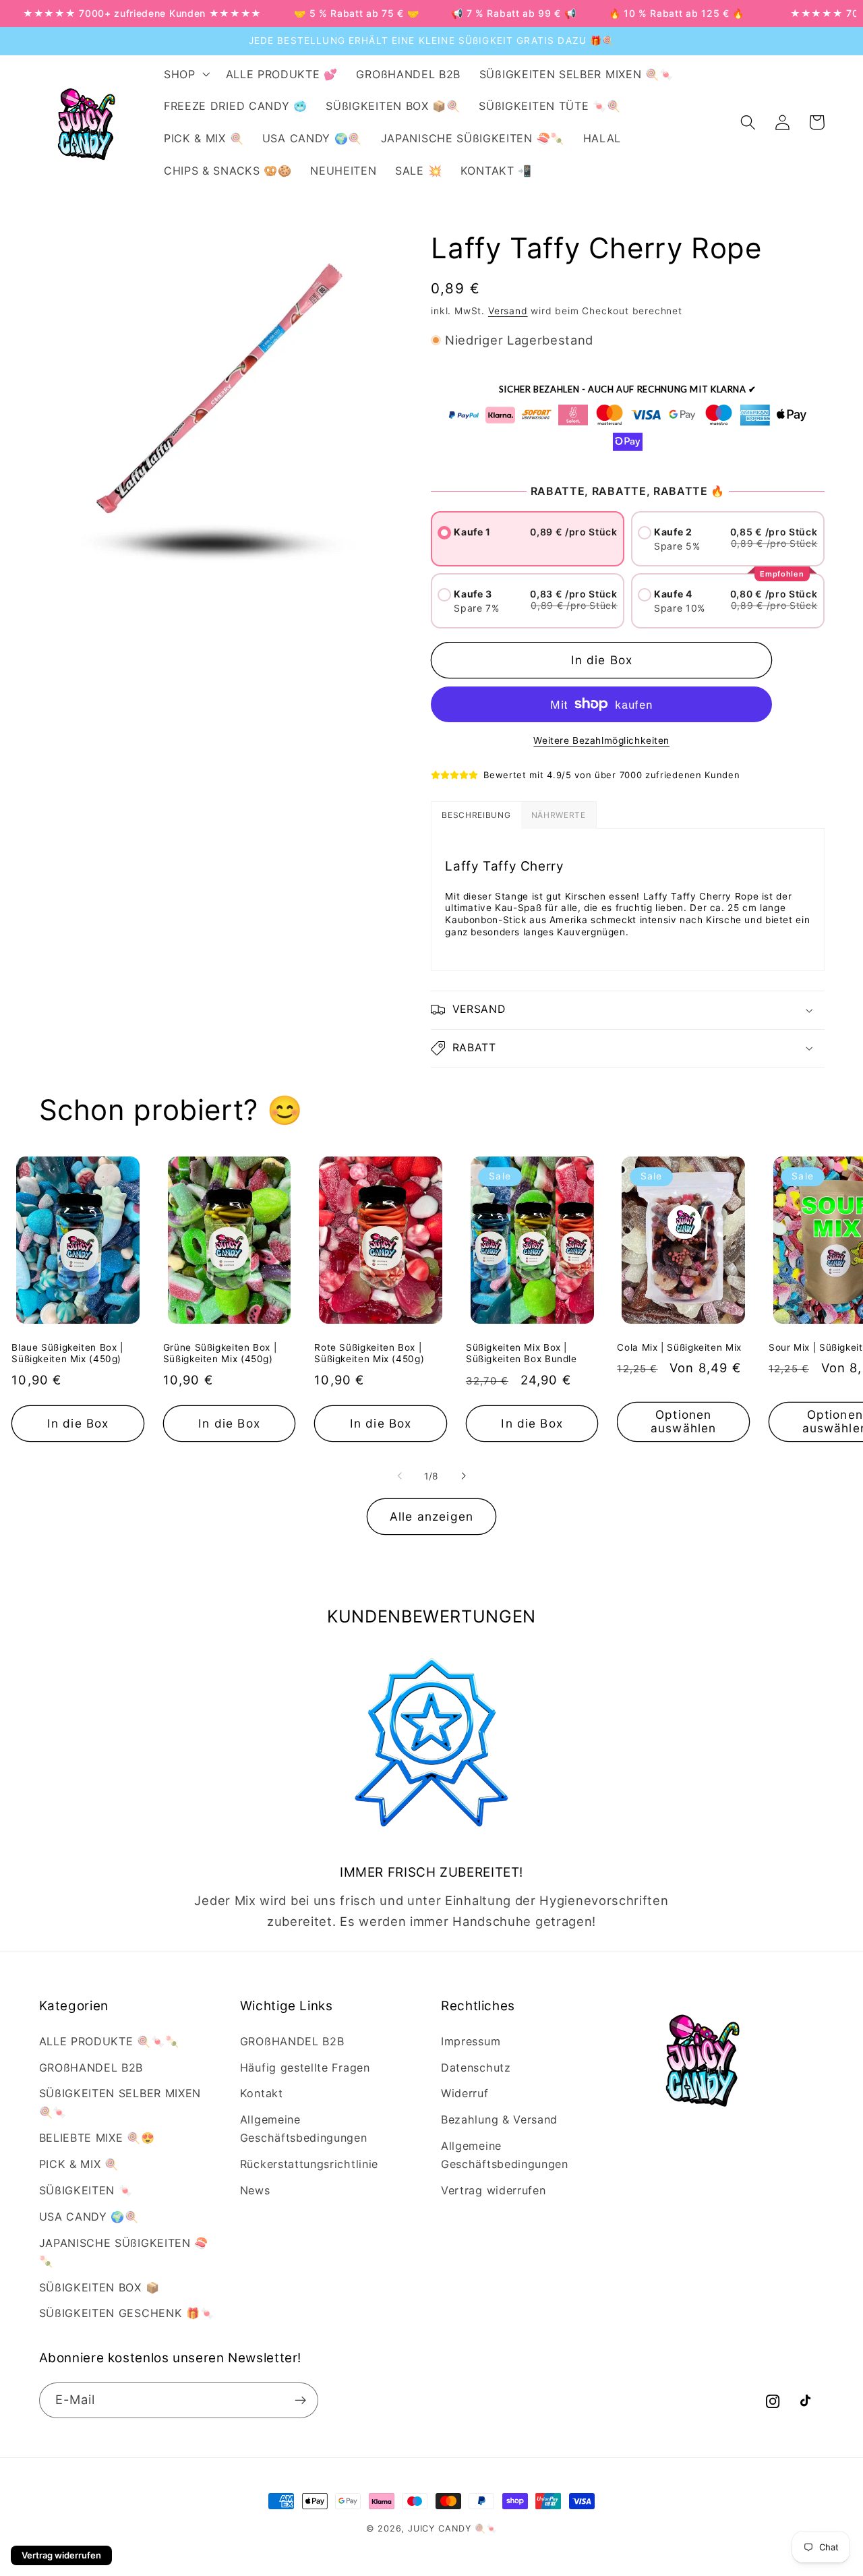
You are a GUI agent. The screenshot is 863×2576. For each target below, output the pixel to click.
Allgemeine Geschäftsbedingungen (304, 2129)
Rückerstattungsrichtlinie (309, 2164)
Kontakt (262, 2093)
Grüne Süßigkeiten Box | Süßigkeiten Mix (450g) (220, 1353)
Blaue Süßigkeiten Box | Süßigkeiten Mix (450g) (67, 1353)
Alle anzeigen (431, 1516)
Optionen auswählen (683, 1421)
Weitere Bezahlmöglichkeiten (601, 740)
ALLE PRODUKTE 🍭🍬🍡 (109, 2041)
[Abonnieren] (300, 2401)
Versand (508, 311)
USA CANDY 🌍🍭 (89, 2217)
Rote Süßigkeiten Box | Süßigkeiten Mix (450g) (369, 1353)
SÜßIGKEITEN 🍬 (86, 2190)
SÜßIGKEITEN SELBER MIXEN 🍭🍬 (120, 2102)
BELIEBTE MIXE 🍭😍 (97, 2138)
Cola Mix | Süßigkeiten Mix (679, 1347)
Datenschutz (476, 2068)
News (255, 2190)
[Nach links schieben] (400, 1476)
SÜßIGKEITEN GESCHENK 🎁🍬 (127, 2313)
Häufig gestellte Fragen (305, 2068)
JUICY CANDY (440, 2528)
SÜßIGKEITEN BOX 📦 (99, 2287)
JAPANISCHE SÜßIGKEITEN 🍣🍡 (124, 2252)
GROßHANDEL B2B (91, 2068)
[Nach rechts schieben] (463, 1476)
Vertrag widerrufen (493, 2190)
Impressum (471, 2041)
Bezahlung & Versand (499, 2119)
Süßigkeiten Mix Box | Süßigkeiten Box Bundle (522, 1353)
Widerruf (465, 2093)
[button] (185, 74)
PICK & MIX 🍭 (79, 2164)
